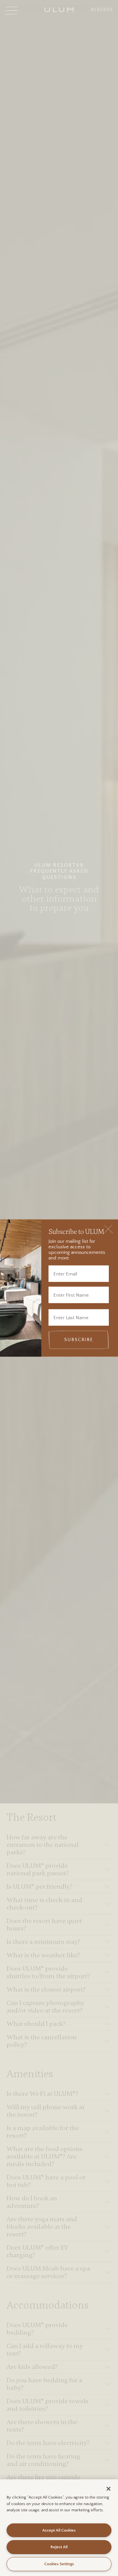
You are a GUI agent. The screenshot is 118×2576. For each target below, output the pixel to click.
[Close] (108, 1229)
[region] (59, 2528)
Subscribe (79, 1340)
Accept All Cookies (59, 2530)
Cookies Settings (59, 2564)
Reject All (59, 2547)
